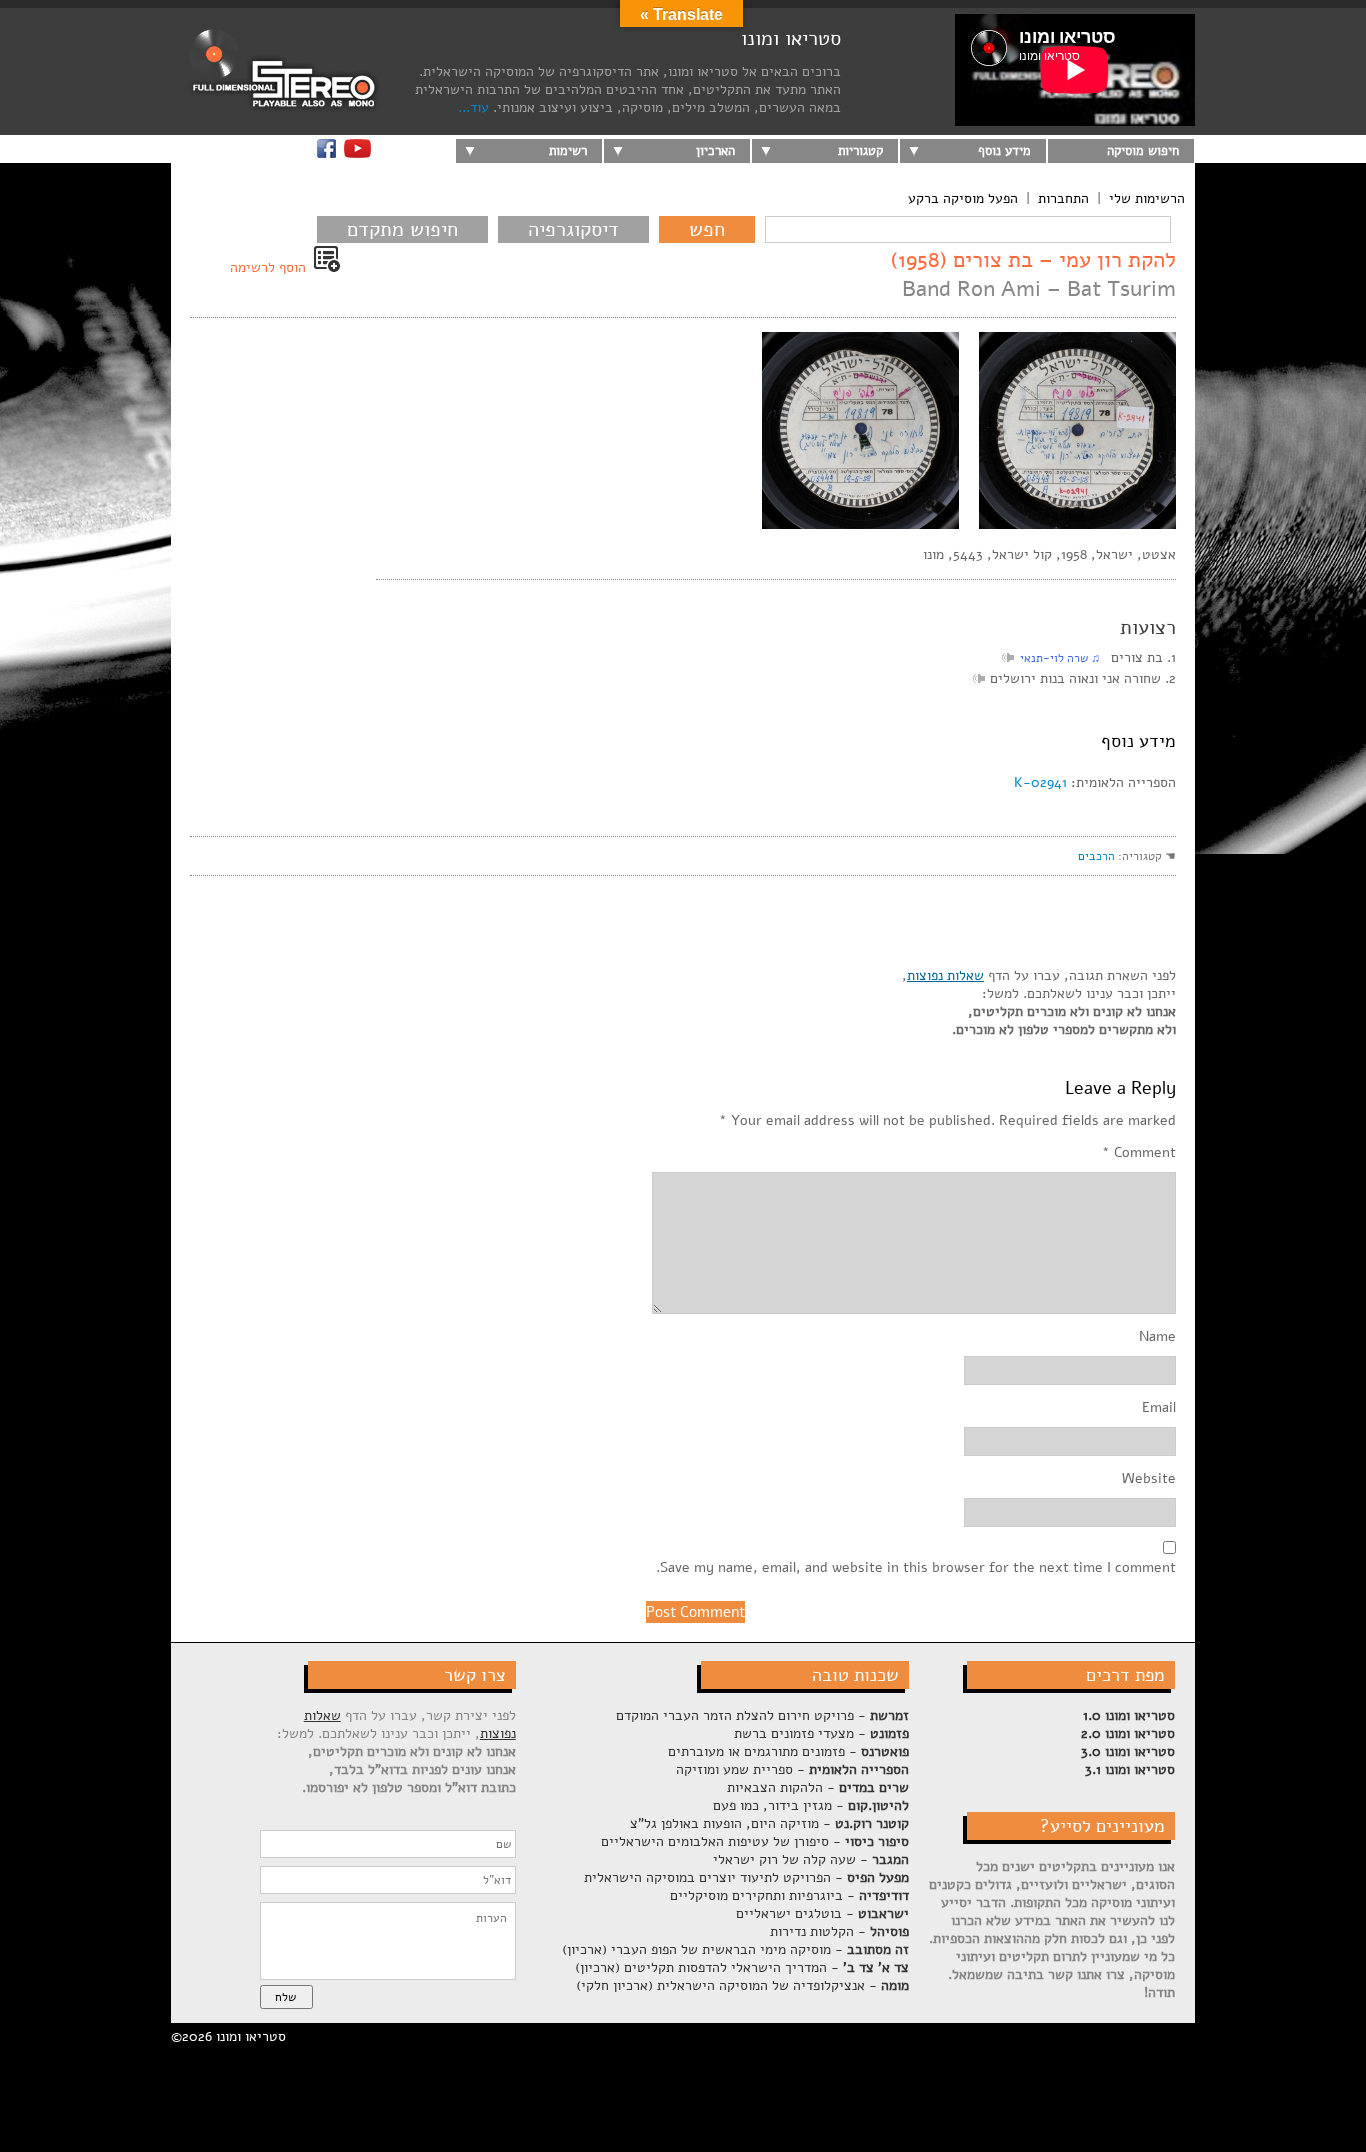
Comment (1139, 1153)
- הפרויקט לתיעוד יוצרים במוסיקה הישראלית (746, 1877)
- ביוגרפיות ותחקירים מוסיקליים (789, 1895)
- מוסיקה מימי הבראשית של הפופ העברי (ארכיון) (735, 1949)
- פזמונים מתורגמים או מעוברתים (788, 1751)
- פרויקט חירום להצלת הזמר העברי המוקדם (762, 1715)
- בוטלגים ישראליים (822, 1913)
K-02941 (1040, 782)
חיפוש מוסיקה (1143, 151)
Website (1149, 1479)
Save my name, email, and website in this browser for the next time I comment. (916, 1568)
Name (1157, 1337)
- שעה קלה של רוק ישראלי (811, 1859)
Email (1159, 1408)
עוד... (473, 107)
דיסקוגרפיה (573, 229)
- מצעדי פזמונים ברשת (821, 1733)
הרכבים (1096, 856)
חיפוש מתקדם (402, 229)
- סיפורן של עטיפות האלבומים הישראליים (755, 1841)
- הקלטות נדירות (839, 1931)
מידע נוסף (1004, 151)
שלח (285, 1997)
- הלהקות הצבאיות (818, 1787)
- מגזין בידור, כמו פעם (811, 1805)
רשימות (568, 151)
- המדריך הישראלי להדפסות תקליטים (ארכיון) (742, 1967)
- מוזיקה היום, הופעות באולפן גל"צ (769, 1823)
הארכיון (715, 151)
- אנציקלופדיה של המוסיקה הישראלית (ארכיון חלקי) (742, 1985)
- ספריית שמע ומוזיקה (792, 1769)
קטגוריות (860, 151)
